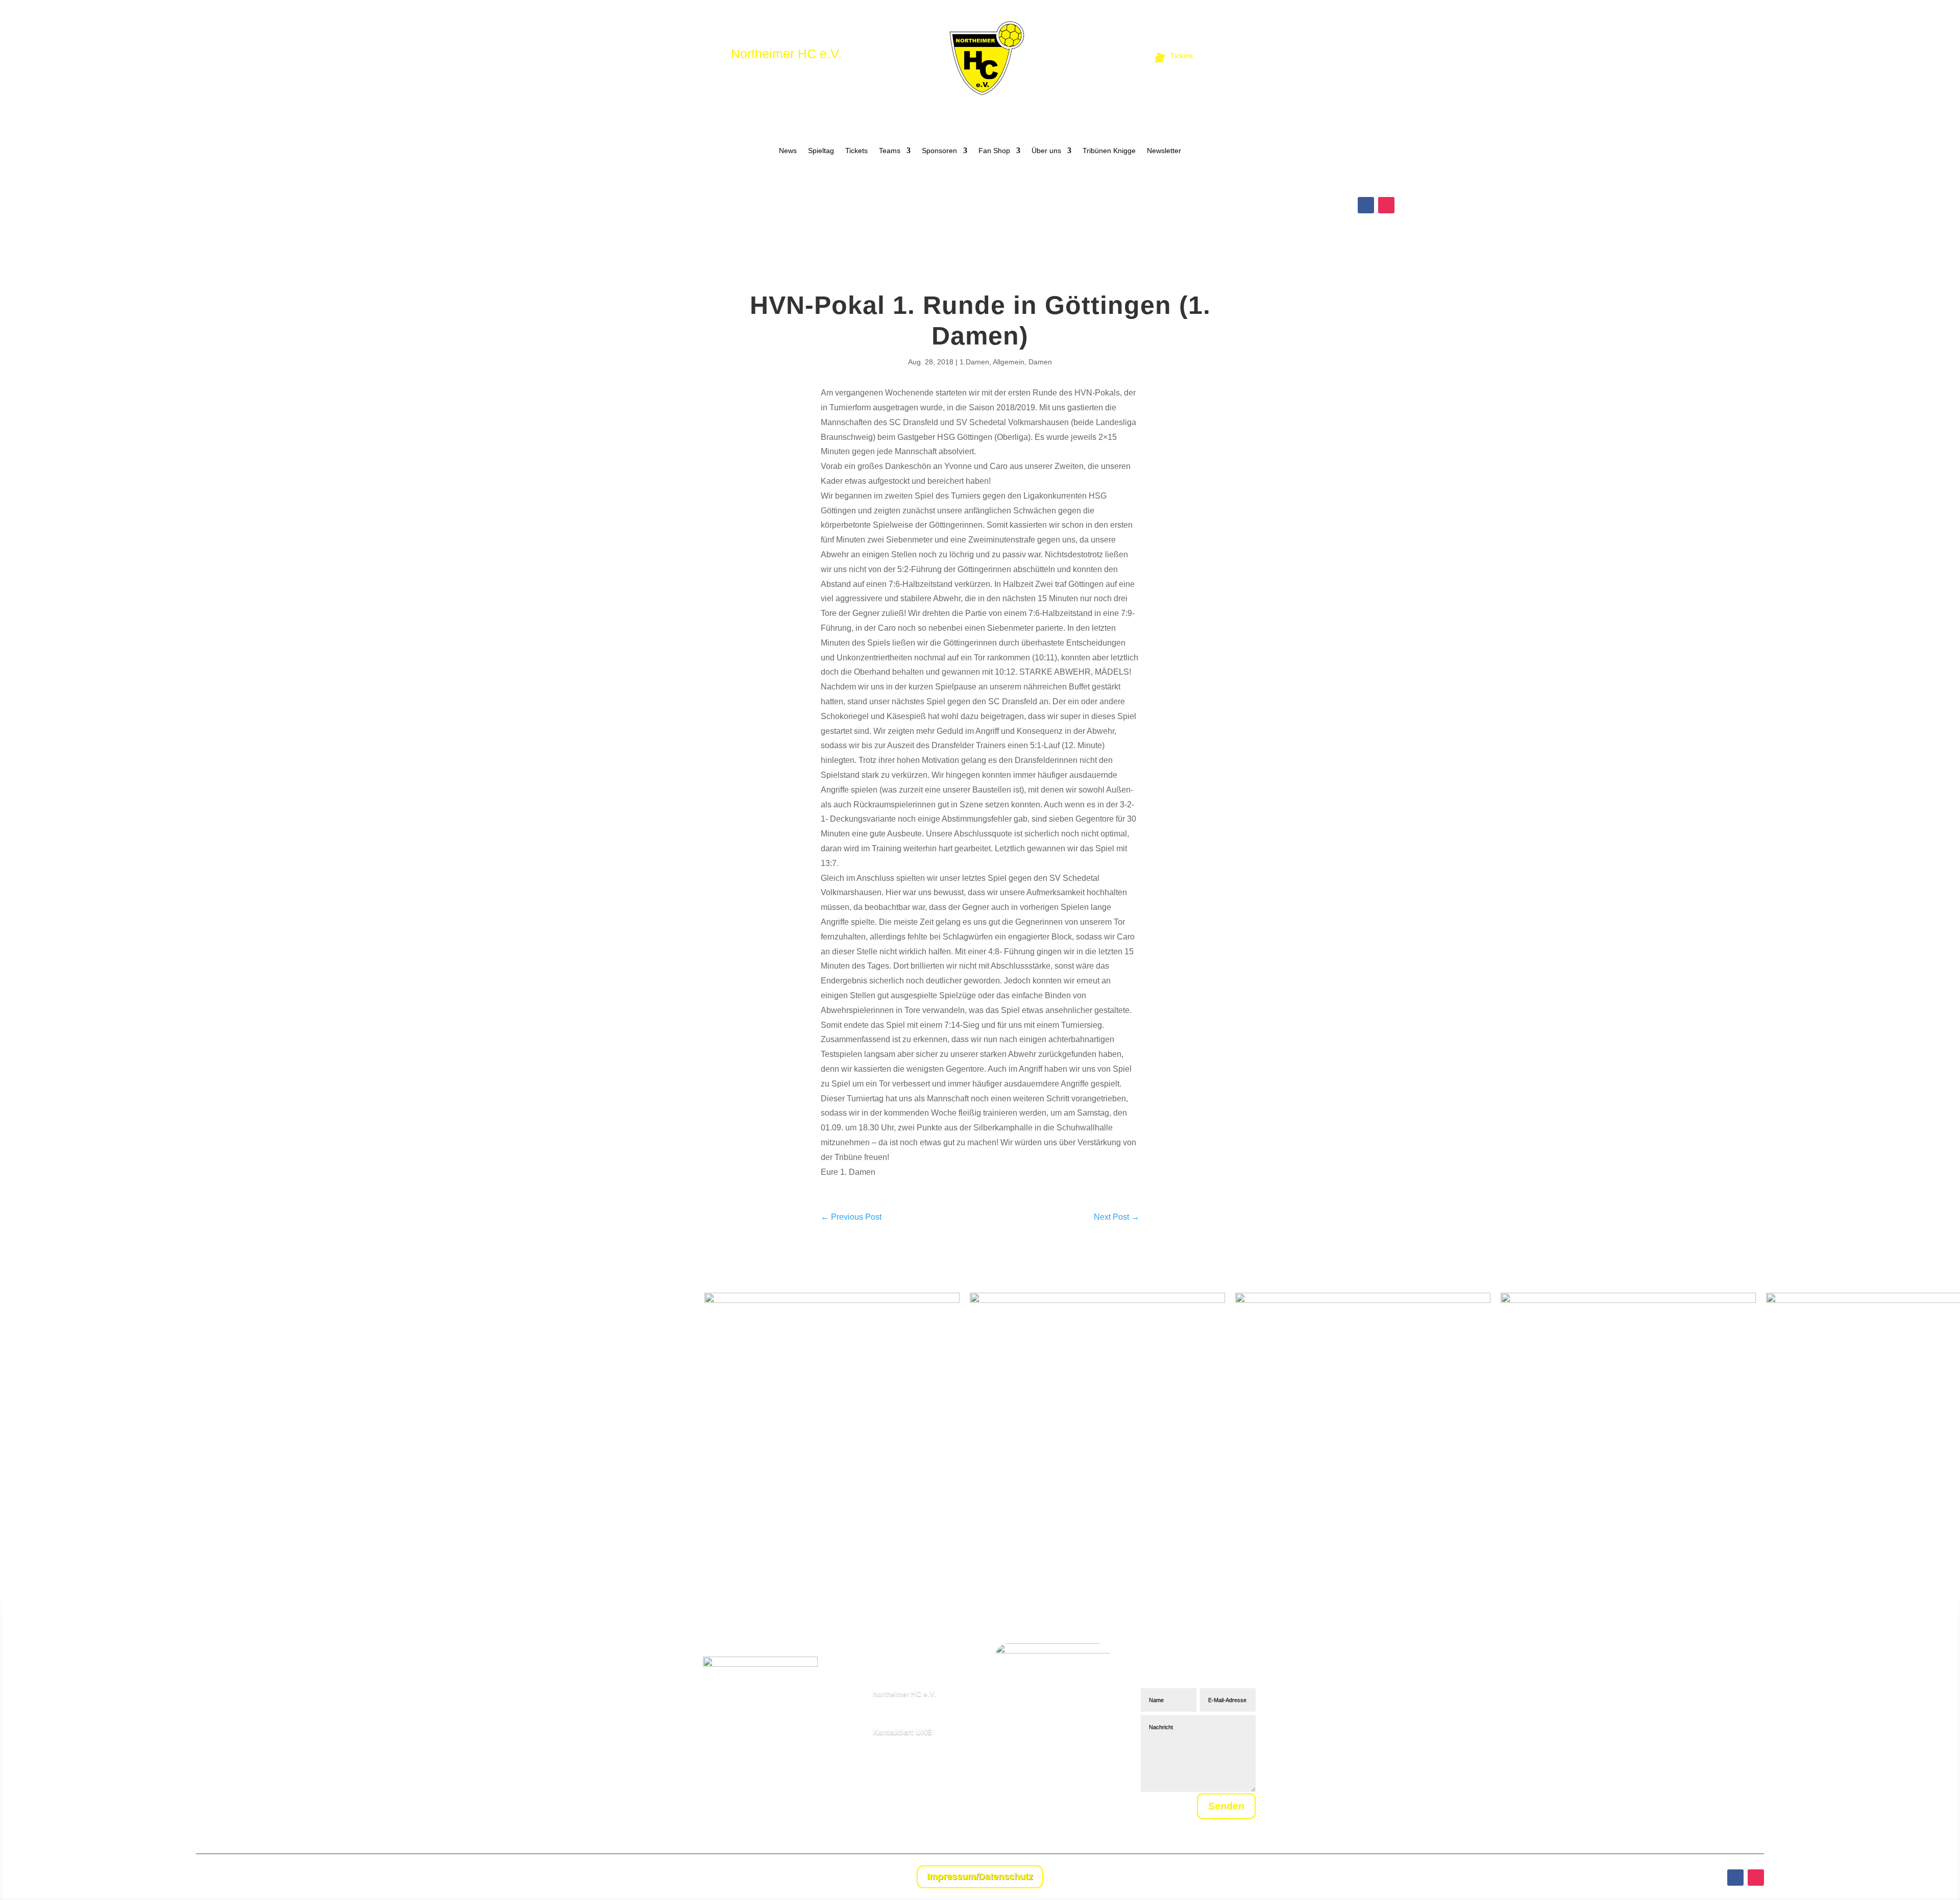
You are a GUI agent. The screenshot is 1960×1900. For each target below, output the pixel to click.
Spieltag (821, 151)
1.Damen (974, 362)
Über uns (1046, 151)
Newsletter (1164, 151)
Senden (1226, 1806)
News (788, 151)
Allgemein (1009, 362)
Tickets (856, 151)
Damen (1040, 362)
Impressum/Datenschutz (980, 1877)
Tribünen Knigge (1109, 151)
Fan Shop (994, 151)
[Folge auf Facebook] (1366, 205)
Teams (890, 151)
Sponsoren (939, 151)
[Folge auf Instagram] (1386, 205)
